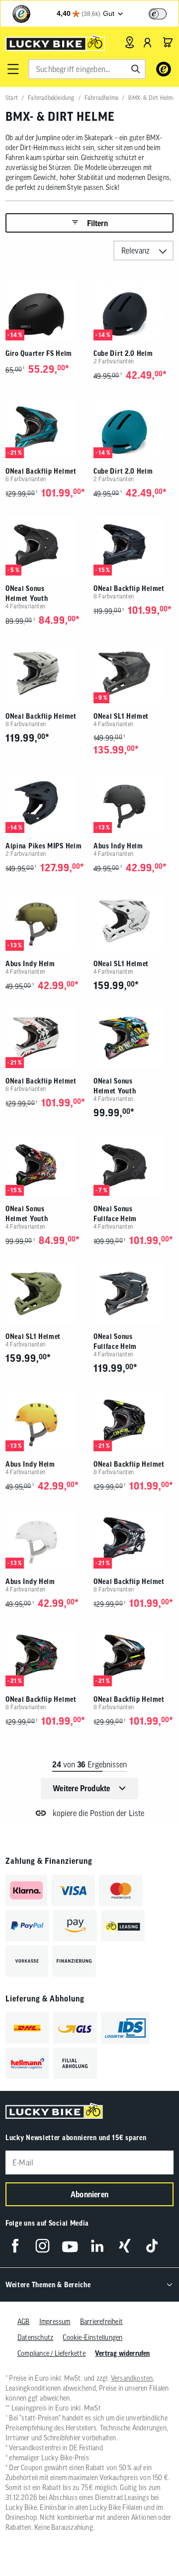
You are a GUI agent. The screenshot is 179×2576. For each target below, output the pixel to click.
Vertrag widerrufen (123, 2353)
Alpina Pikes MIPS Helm (44, 846)
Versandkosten (132, 2378)
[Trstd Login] (164, 13)
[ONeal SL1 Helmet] (134, 673)
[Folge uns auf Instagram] (43, 2246)
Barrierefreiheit (101, 2322)
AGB (24, 2322)
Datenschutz (35, 2337)
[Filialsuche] (130, 42)
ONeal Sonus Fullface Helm (115, 1214)
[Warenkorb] (168, 42)
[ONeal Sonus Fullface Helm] (134, 1166)
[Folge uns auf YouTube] (70, 2246)
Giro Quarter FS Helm (39, 353)
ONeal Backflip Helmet (41, 471)
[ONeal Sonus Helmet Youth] (45, 546)
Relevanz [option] (135, 250)
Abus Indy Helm (118, 846)
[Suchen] (136, 69)
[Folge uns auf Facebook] (15, 2246)
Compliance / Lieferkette (51, 2353)
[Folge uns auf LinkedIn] (97, 2246)
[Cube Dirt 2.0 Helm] (134, 310)
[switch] (158, 14)
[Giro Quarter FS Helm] (45, 310)
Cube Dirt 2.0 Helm (123, 353)
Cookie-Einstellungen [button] (92, 2337)
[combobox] (87, 69)
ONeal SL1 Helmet (121, 716)
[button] (13, 69)
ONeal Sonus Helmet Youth (27, 593)
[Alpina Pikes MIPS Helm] (45, 803)
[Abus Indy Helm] (134, 803)
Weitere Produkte (81, 1788)
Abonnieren (89, 2194)
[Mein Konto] (148, 42)
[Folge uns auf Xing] (125, 2246)
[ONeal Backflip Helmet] (45, 428)
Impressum (55, 2322)
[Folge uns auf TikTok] (152, 2246)
